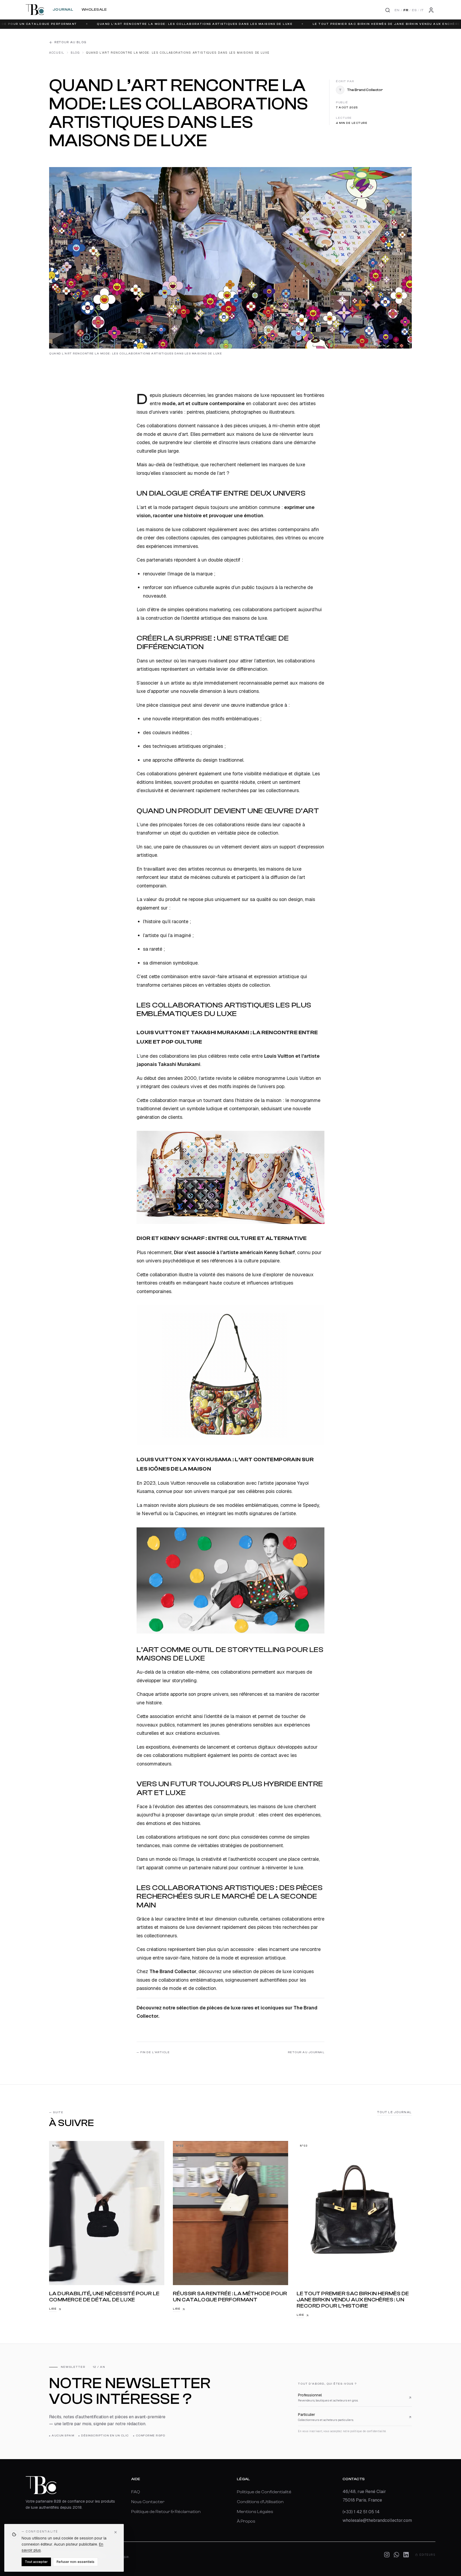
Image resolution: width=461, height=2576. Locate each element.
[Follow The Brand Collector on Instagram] (387, 2555)
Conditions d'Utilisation (260, 2502)
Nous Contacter (148, 2502)
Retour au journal (306, 2052)
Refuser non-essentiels (75, 2562)
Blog (75, 53)
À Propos (246, 2521)
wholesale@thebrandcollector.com (377, 2520)
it (422, 10)
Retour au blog (70, 42)
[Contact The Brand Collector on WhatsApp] (396, 2555)
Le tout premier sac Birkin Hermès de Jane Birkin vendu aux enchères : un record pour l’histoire (288, 24)
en (397, 10)
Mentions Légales (255, 2511)
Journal (63, 10)
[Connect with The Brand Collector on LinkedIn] (406, 2555)
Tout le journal (395, 2112)
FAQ (136, 2492)
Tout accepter (36, 2562)
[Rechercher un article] (388, 10)
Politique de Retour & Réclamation (166, 2511)
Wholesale (94, 10)
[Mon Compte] (431, 10)
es (414, 10)
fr (406, 10)
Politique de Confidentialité (264, 2492)
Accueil (57, 53)
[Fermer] (116, 2532)
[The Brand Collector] (35, 10)
